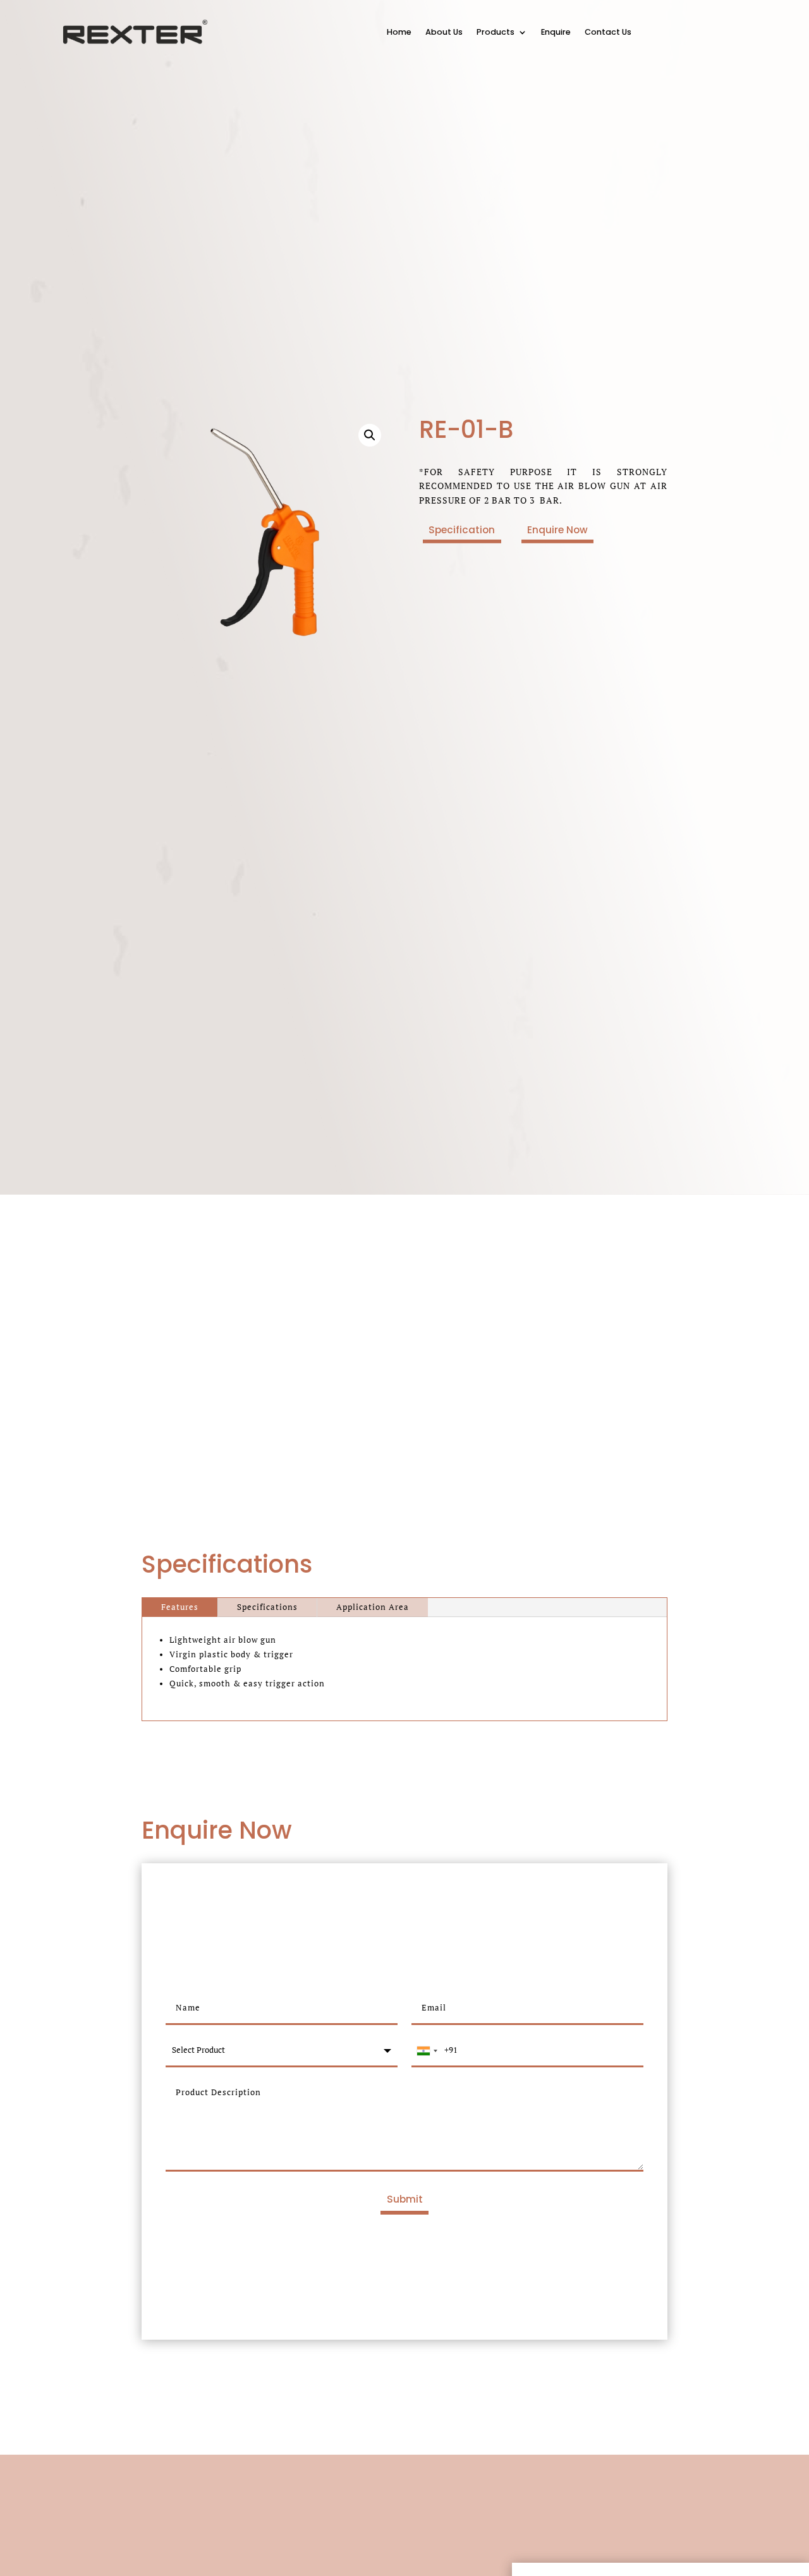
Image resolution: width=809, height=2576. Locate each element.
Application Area (373, 1607)
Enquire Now (557, 530)
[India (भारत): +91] (427, 2051)
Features (180, 1607)
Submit (405, 2199)
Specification (462, 530)
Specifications (267, 1607)
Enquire (556, 32)
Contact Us (608, 32)
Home (399, 32)
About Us (444, 32)
